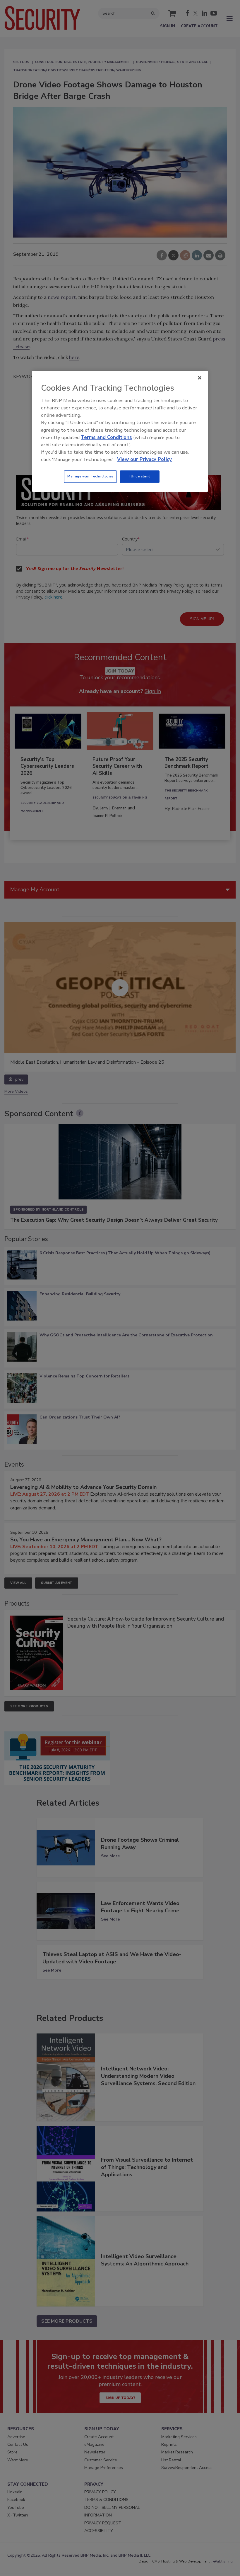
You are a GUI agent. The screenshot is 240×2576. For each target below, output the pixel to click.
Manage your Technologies (90, 477)
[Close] (200, 378)
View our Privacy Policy (144, 459)
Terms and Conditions (106, 437)
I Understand (140, 477)
